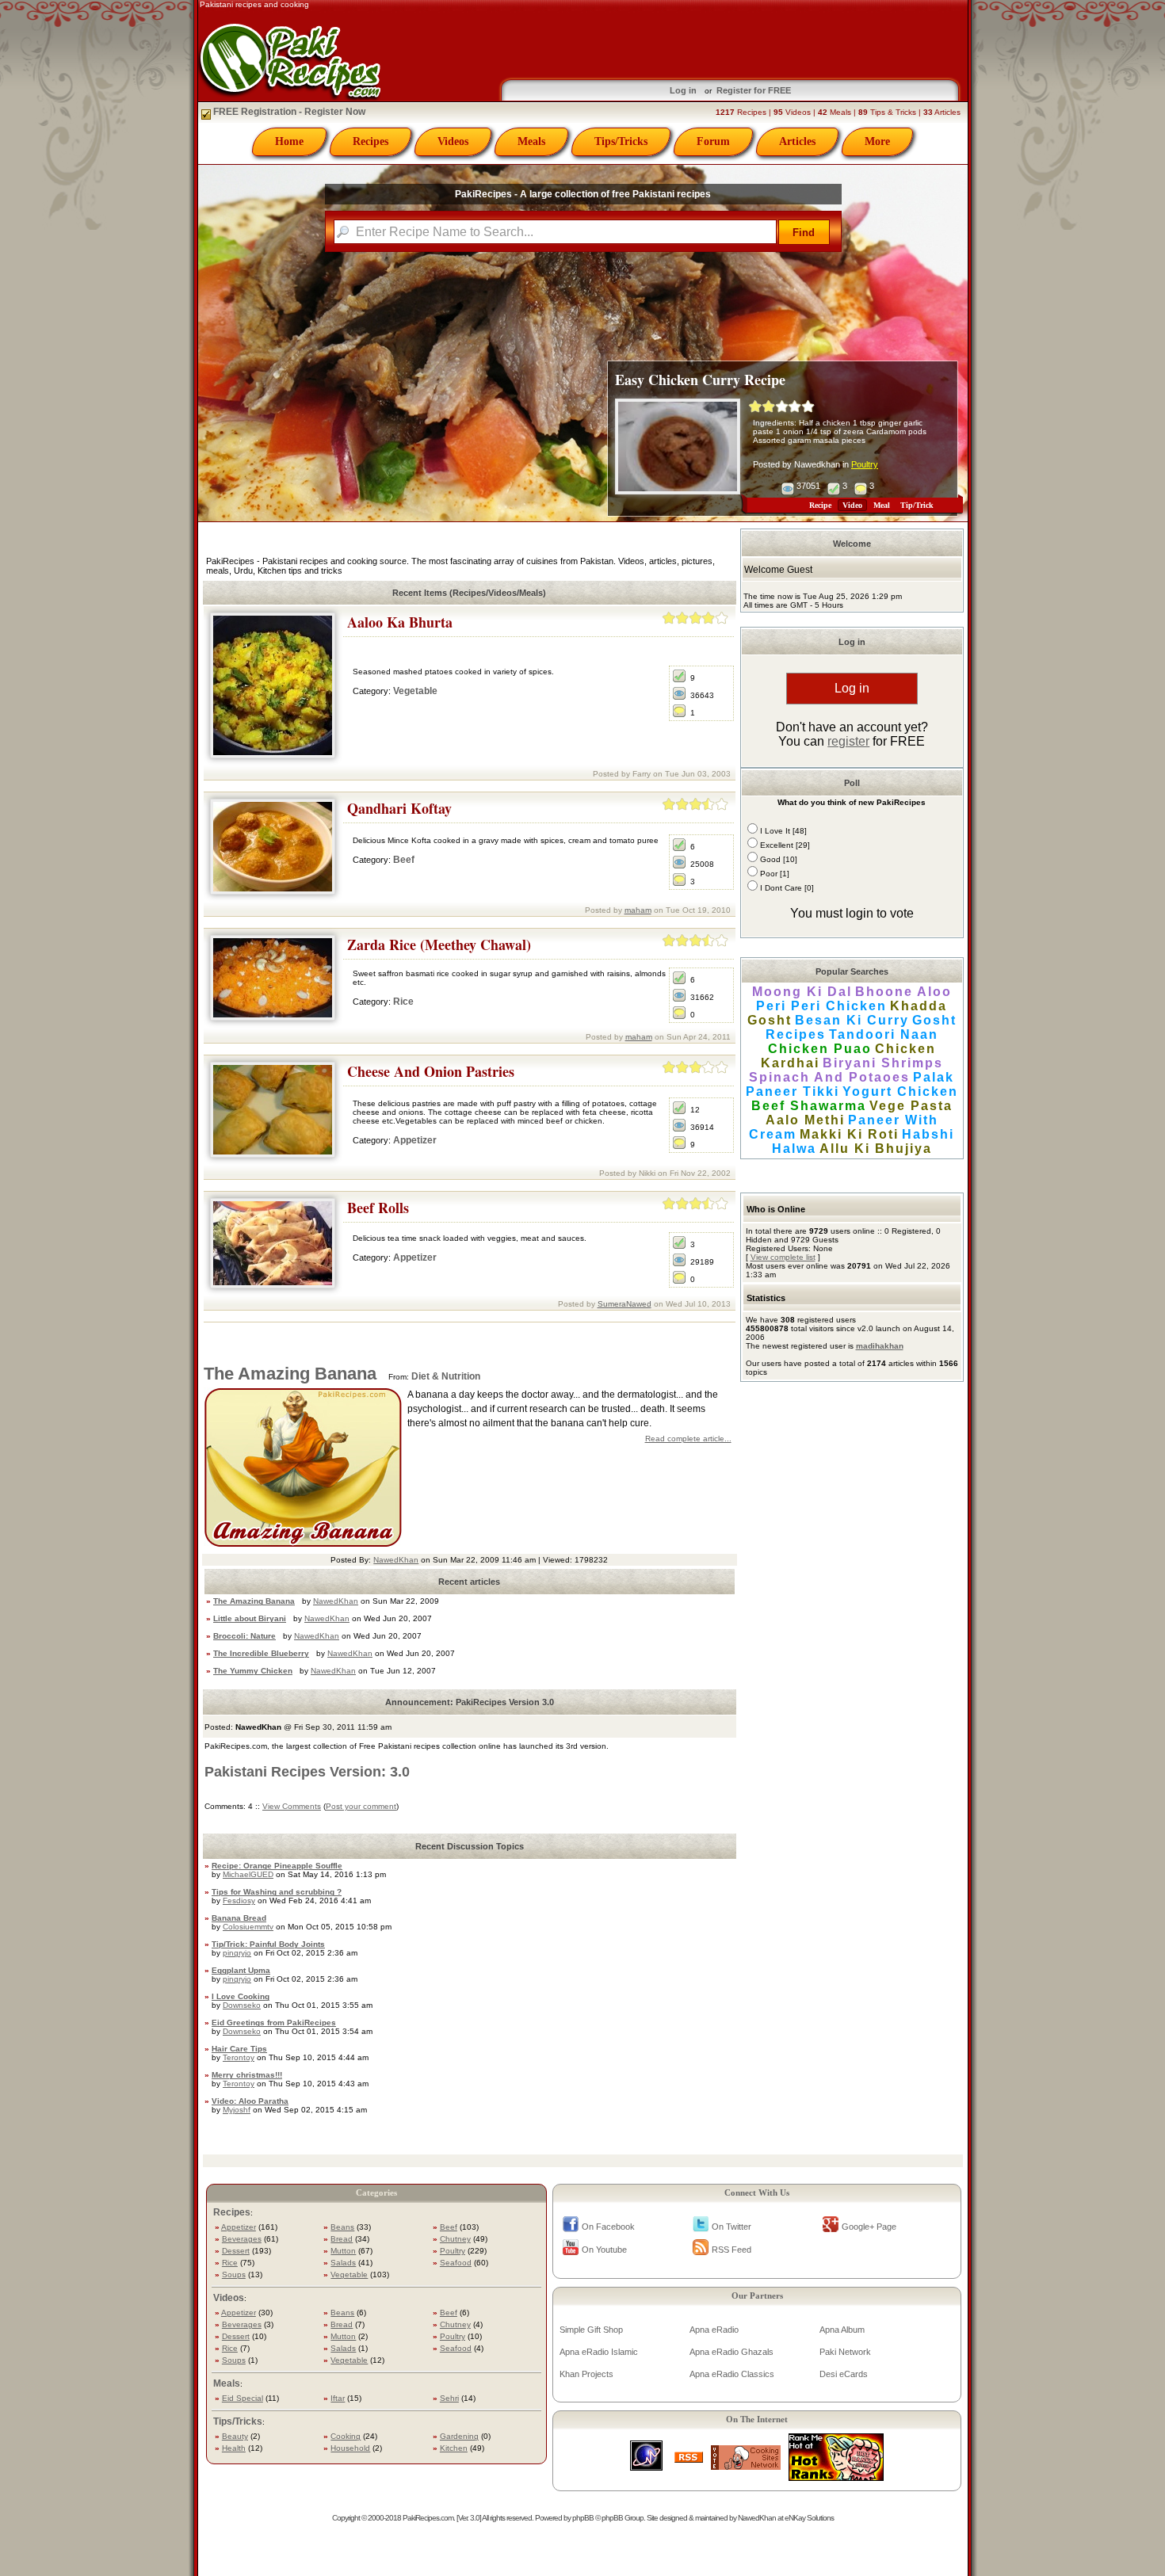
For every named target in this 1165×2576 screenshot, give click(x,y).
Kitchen (454, 2448)
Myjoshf (237, 2110)
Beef (404, 860)
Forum (713, 141)
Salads (343, 2263)
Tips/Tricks (621, 141)
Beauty (235, 2436)
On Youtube (604, 2250)
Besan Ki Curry (852, 1020)
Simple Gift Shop (591, 2330)
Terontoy (239, 2057)
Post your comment (361, 1806)
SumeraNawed (625, 1304)
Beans (342, 2227)
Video (852, 505)
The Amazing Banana (290, 1374)
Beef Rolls (378, 1208)
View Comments (292, 1806)
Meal (882, 505)
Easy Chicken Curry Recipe (700, 380)
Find (804, 233)
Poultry (865, 464)
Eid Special (243, 2398)
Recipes (371, 141)
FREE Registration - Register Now (288, 112)
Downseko (242, 2005)
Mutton (343, 2251)
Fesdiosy (239, 1901)
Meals (531, 141)
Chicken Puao (820, 1049)
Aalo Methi (805, 1120)
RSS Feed (731, 2250)
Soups (234, 2275)
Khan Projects (586, 2374)
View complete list (783, 1257)
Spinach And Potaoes (829, 1077)
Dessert (236, 2251)
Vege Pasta (911, 1106)
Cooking (346, 2436)
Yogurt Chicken (900, 1091)
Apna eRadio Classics (732, 2374)
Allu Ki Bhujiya (876, 1149)
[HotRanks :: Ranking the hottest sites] (836, 2477)
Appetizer (415, 1140)
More (877, 141)
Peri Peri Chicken (821, 1006)
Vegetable (415, 691)
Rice (403, 1002)
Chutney (455, 2239)
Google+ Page (869, 2227)
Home (289, 141)
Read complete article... (688, 1439)
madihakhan (880, 1346)
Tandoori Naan (884, 1034)
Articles (797, 141)
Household (350, 2448)
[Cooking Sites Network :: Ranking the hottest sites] (746, 2465)
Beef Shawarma (809, 1106)
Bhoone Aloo (903, 992)
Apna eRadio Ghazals (731, 2352)
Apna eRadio (714, 2330)
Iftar (338, 2398)
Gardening (459, 2436)
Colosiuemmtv (248, 1927)
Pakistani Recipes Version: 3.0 (307, 1772)
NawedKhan (396, 1560)
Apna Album (842, 2330)
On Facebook (608, 2227)
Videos (453, 141)
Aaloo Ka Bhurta (400, 622)
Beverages (242, 2239)
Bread (342, 2239)
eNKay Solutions (809, 2518)
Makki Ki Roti (849, 1134)
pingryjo (237, 1953)
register (848, 741)
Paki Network (845, 2352)
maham (638, 910)
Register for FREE (754, 90)
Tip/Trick (917, 505)
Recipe (820, 505)
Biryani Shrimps (883, 1063)
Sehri (449, 2398)
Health (234, 2448)
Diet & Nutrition (446, 1376)
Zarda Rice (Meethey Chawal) (439, 945)
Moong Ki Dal (802, 992)
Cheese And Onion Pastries (431, 1071)
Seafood (456, 2263)
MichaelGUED (248, 1874)
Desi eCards (844, 2374)
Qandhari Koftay (399, 808)
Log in (683, 90)
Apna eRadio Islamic (599, 2352)
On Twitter (731, 2227)
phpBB (583, 2518)
